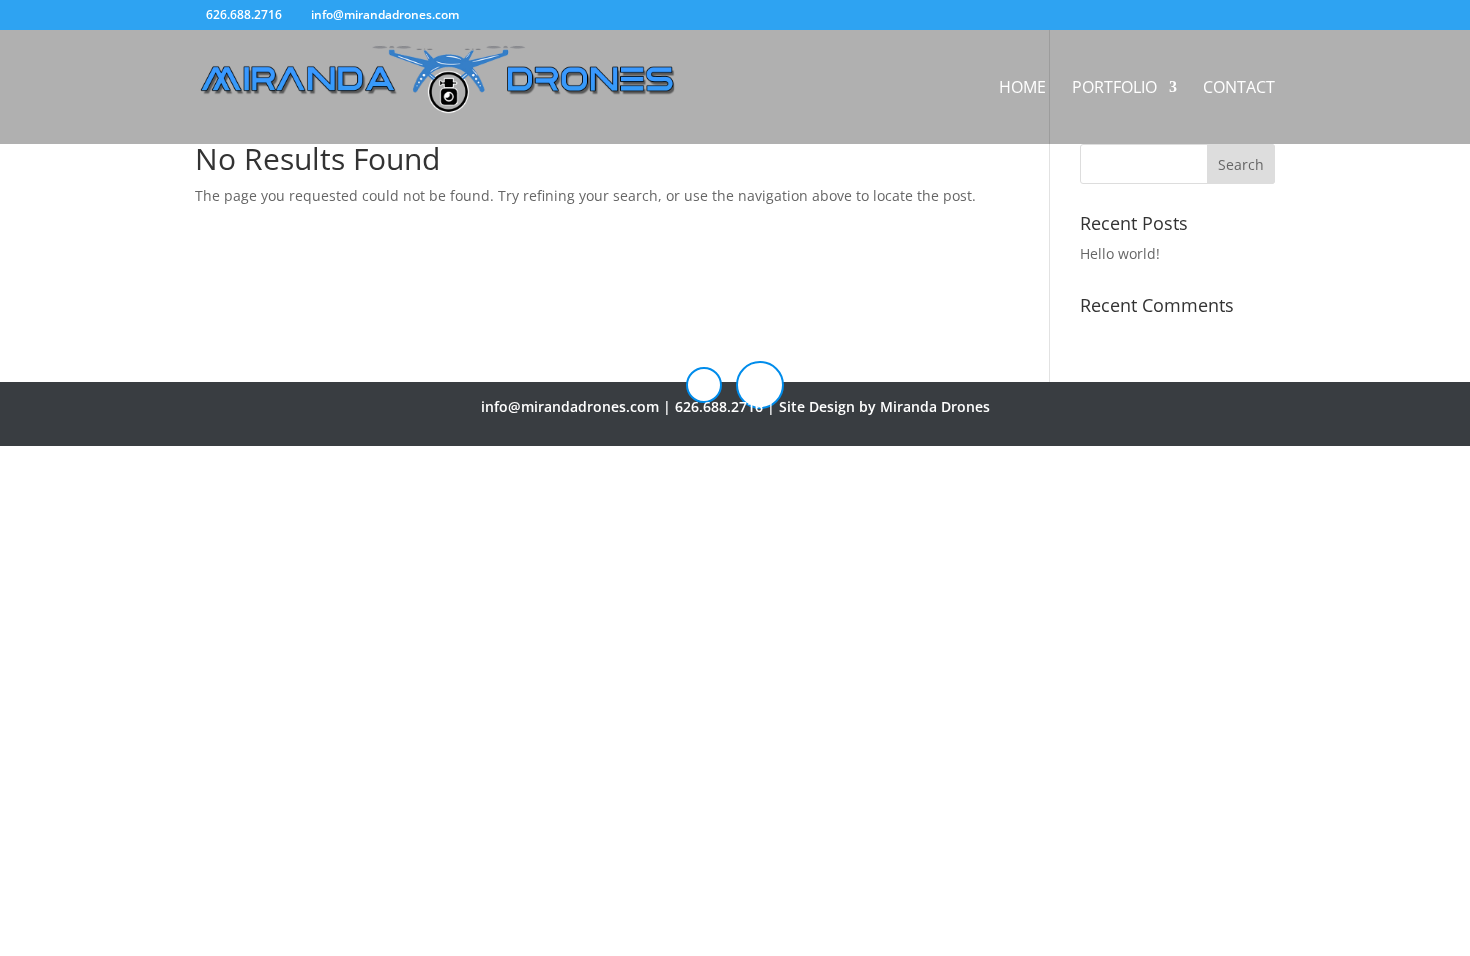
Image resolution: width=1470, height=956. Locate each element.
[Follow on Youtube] (760, 385)
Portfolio (1114, 89)
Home (1022, 89)
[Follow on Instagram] (704, 385)
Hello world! (1120, 253)
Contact (1239, 89)
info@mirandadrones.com (570, 406)
